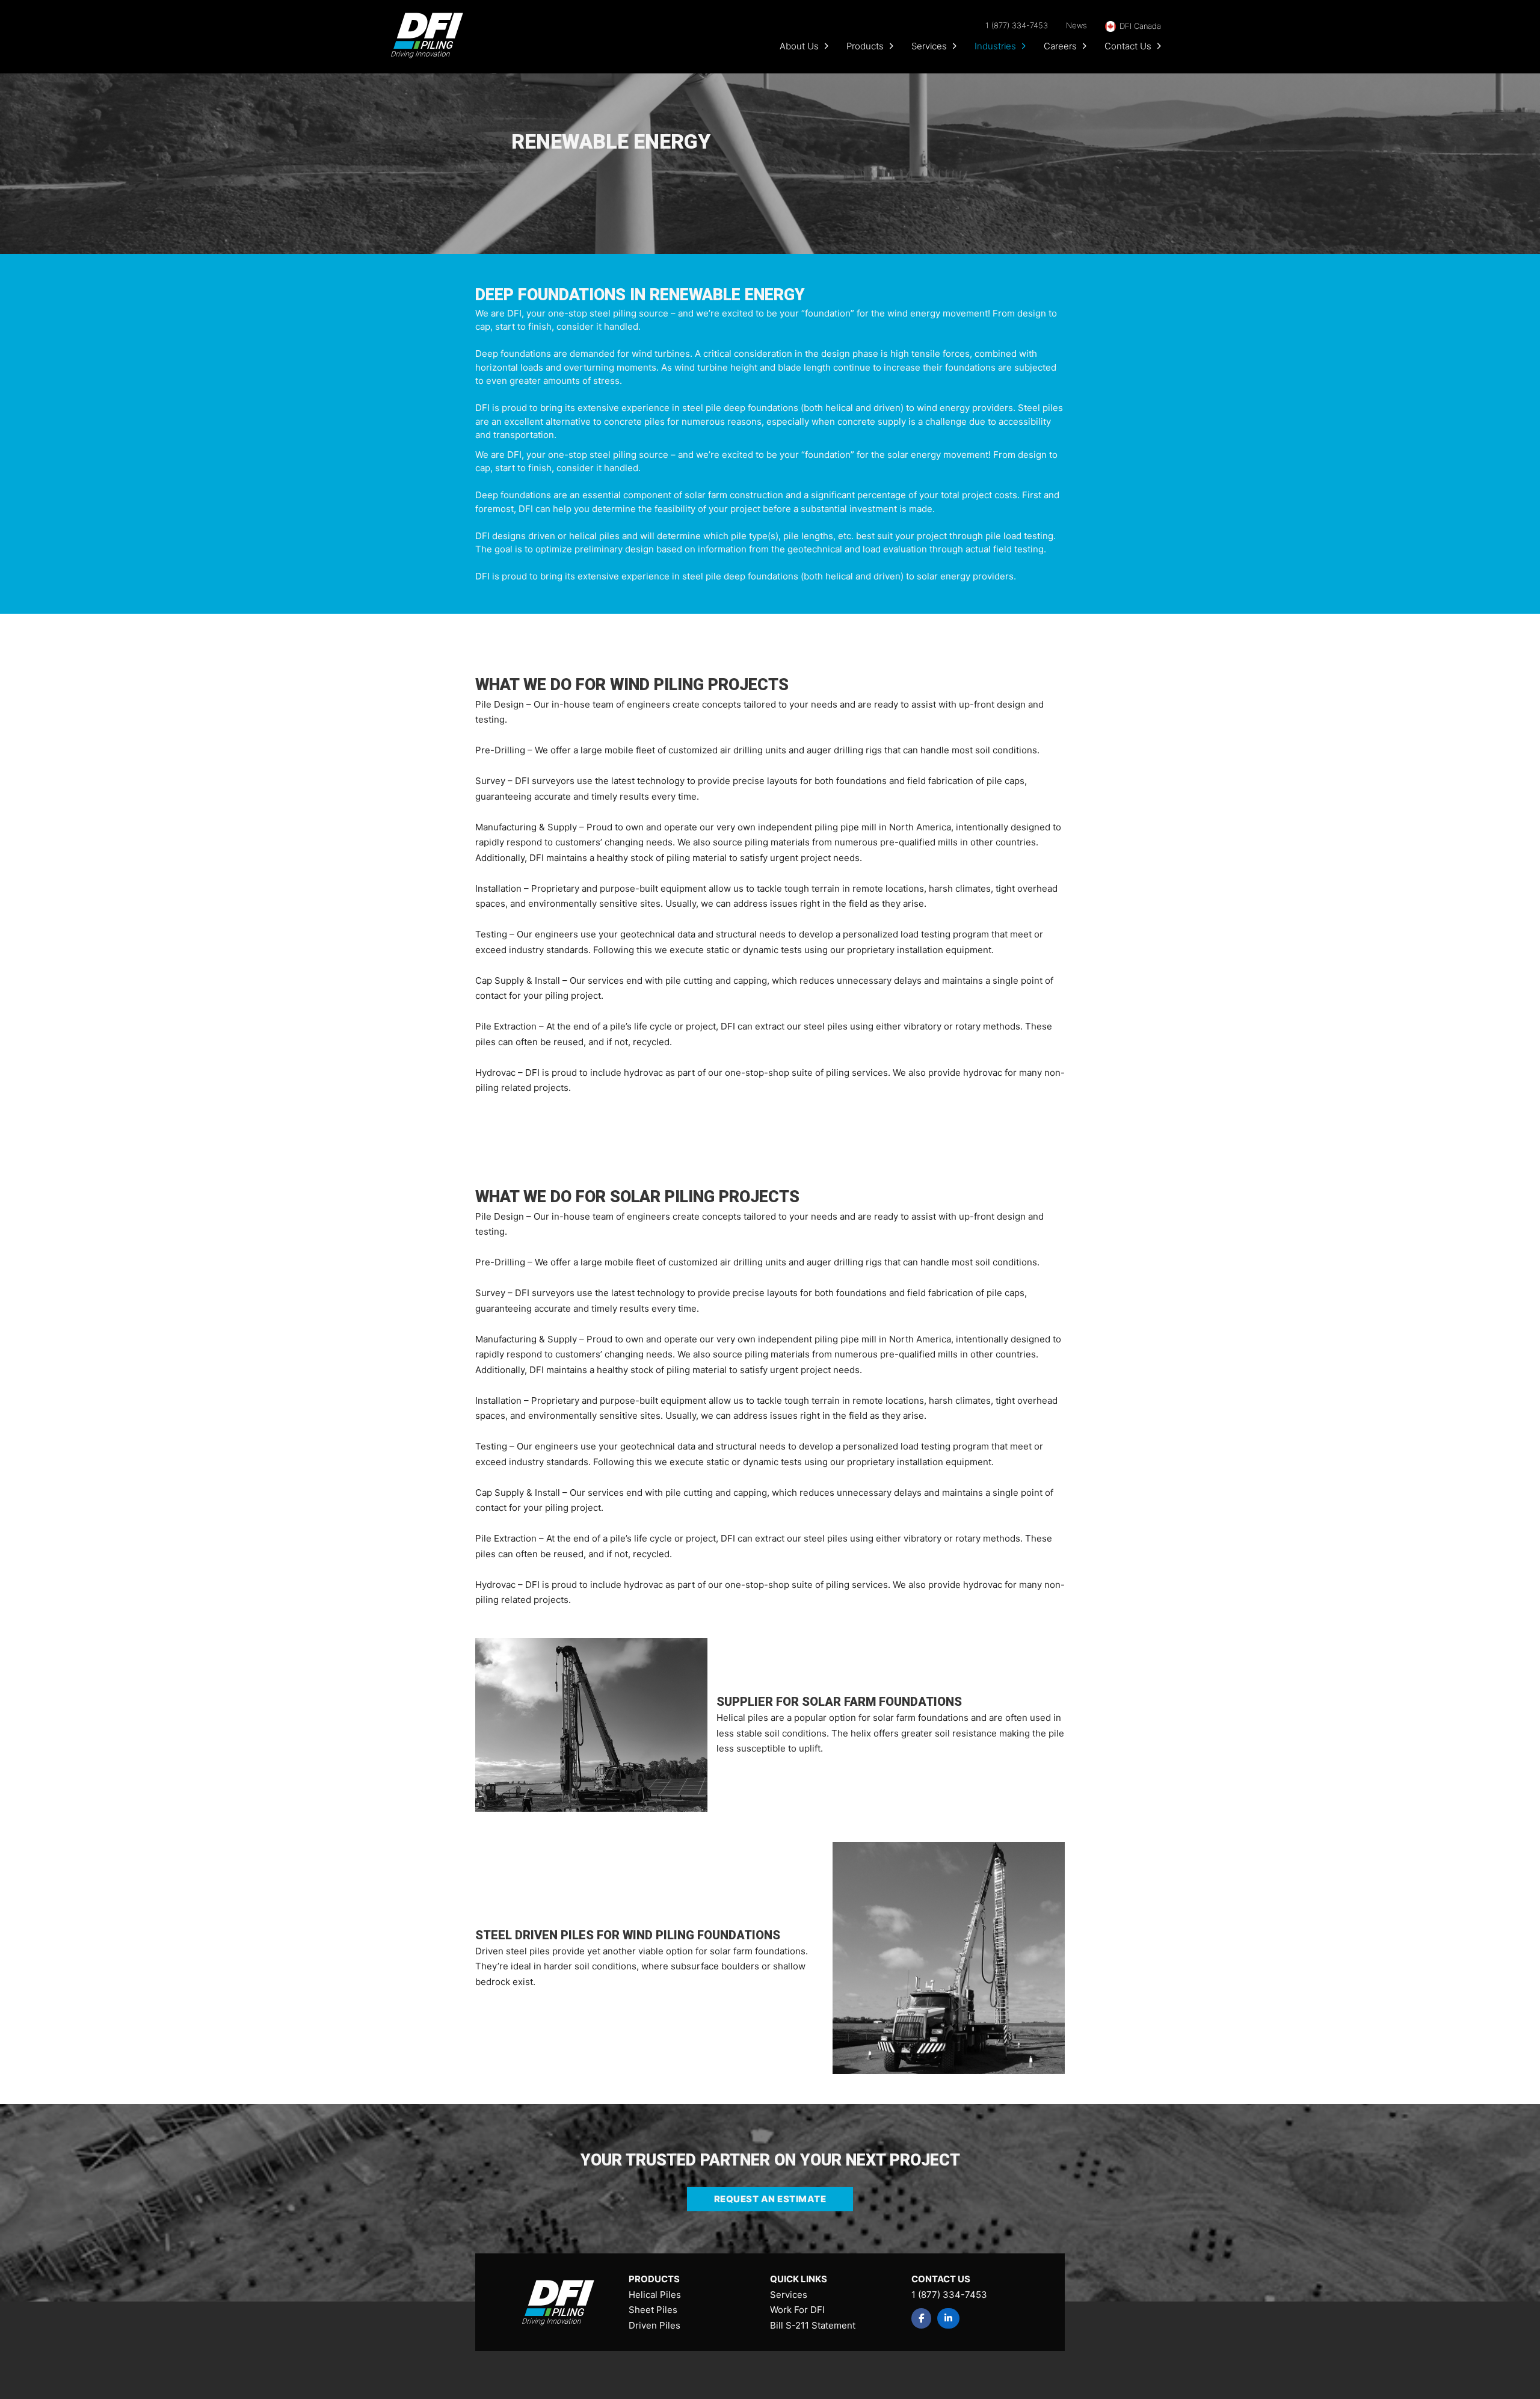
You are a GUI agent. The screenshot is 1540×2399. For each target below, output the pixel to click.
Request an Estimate (770, 2199)
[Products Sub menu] (892, 46)
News (1076, 25)
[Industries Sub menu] (1024, 46)
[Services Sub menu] (955, 46)
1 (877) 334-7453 (1017, 25)
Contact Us (1128, 46)
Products (865, 46)
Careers (1060, 46)
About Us (799, 46)
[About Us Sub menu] (827, 46)
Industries (995, 46)
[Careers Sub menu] (1085, 46)
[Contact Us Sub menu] (1159, 46)
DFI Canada (1140, 26)
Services (929, 46)
